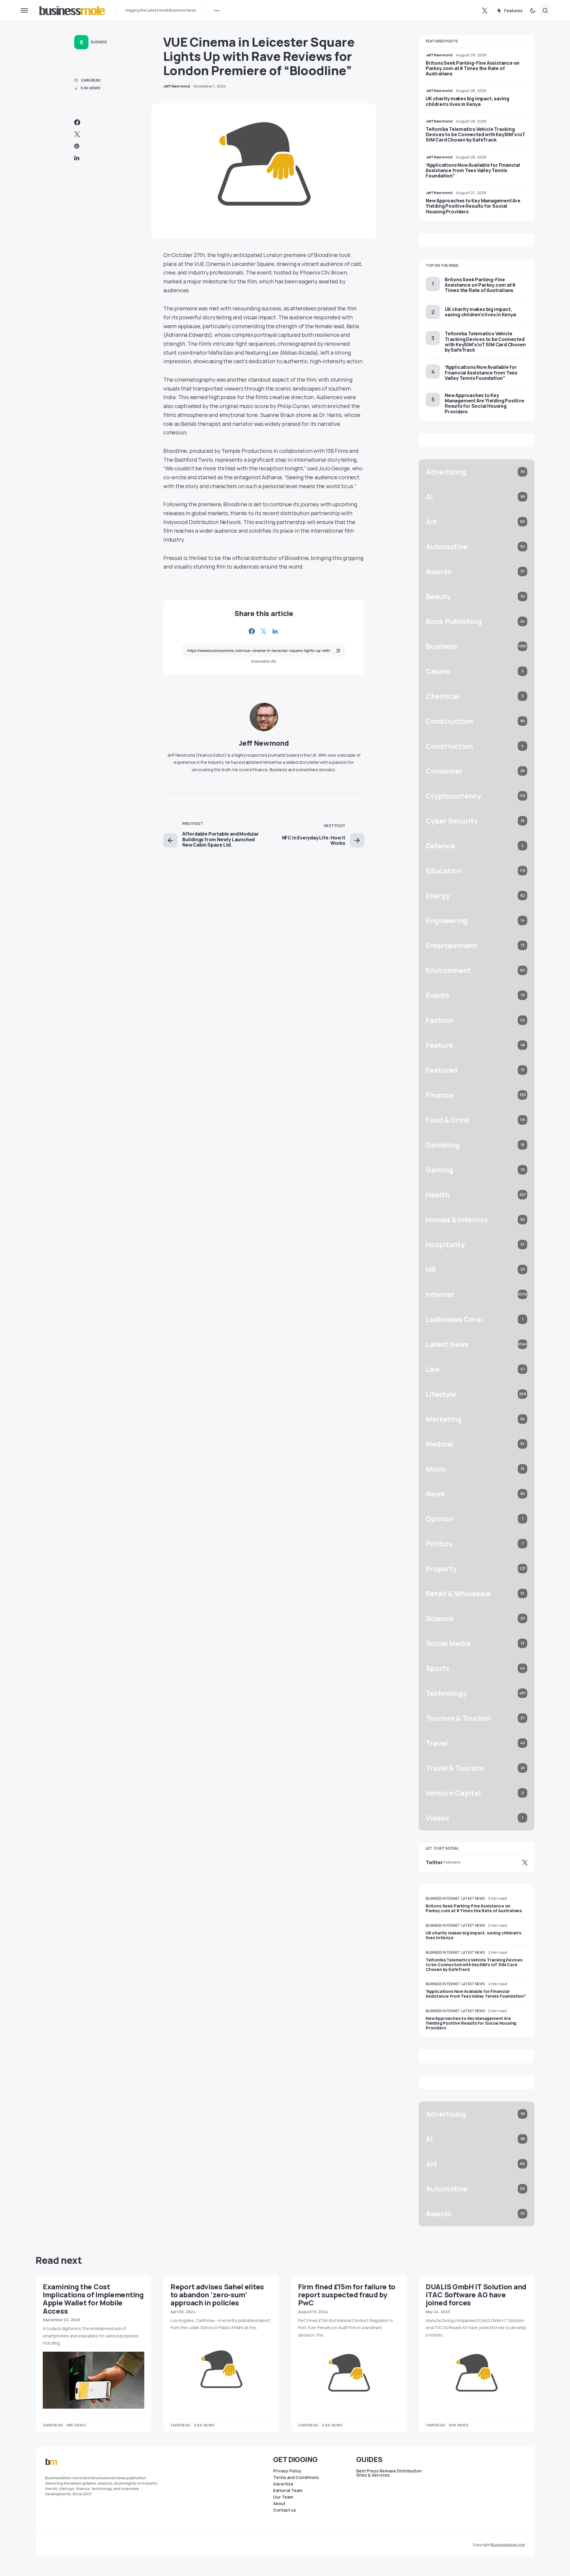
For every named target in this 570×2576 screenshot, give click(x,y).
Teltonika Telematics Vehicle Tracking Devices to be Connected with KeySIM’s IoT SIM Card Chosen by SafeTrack (475, 134)
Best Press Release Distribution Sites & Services (389, 2473)
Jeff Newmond (264, 743)
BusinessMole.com (508, 2545)
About (279, 2504)
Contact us (285, 2510)
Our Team (283, 2497)
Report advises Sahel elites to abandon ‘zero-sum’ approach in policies (217, 2295)
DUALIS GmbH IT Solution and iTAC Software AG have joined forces (476, 2295)
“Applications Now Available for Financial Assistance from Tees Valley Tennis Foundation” (473, 170)
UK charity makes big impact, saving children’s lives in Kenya (467, 101)
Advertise (283, 2484)
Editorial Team (288, 2491)
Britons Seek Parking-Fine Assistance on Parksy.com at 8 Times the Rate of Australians (473, 68)
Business (99, 42)
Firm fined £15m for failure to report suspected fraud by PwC (347, 2295)
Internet (451, 1898)
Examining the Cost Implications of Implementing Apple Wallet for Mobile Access (93, 2299)
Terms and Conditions (296, 2477)
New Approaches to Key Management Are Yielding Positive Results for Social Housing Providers (473, 206)
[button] (24, 10)
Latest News (473, 1898)
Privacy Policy (287, 2471)
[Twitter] (485, 10)
